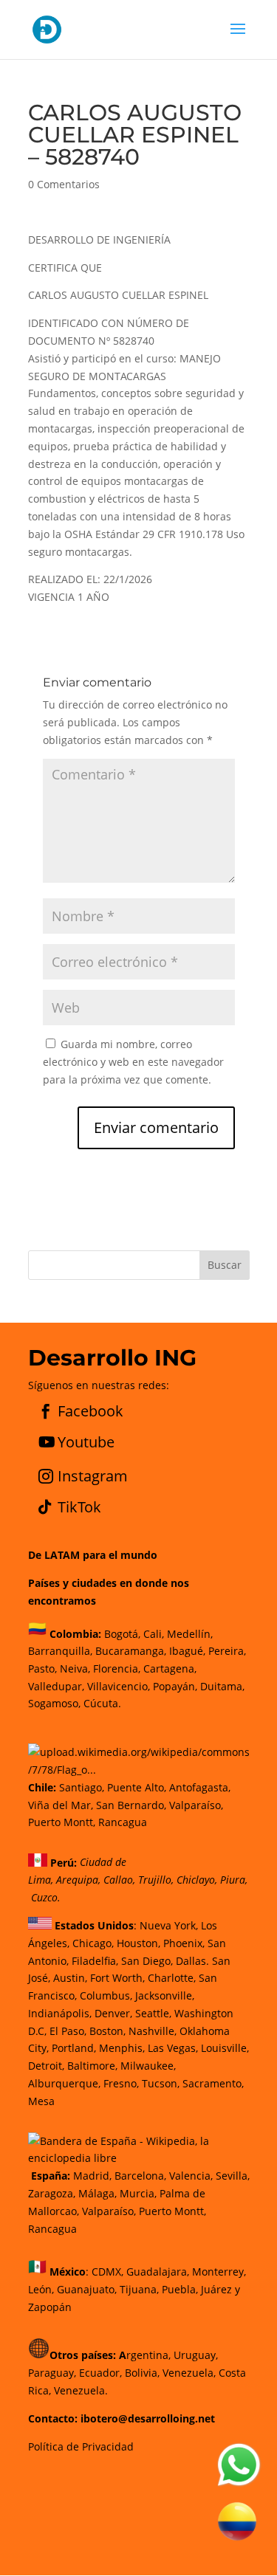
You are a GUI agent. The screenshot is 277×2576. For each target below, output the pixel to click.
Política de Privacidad (81, 2446)
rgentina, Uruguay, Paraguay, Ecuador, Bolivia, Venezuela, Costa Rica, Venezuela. (137, 2373)
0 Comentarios (64, 184)
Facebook (90, 1411)
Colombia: (75, 1633)
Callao (118, 1880)
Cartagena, (170, 1668)
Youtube (86, 1442)
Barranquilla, (60, 1651)
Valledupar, (56, 1686)
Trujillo (155, 1880)
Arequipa (77, 1880)
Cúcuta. (102, 1703)
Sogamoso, (54, 1703)
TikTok (79, 1507)
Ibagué (185, 1651)
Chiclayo (196, 1880)
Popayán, (174, 1686)
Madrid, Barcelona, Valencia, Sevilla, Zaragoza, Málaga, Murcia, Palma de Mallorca (139, 2193)
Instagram (93, 1476)
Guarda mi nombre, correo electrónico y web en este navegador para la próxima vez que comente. (133, 1062)
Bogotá (121, 1633)
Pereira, (226, 1651)
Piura (233, 1880)
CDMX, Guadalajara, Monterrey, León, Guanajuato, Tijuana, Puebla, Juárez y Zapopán (137, 2289)
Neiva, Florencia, (102, 1668)
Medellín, (190, 1633)
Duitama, (222, 1686)
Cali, (152, 1633)
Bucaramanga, (129, 1651)
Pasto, (42, 1668)
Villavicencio (117, 1686)
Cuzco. (46, 1897)
